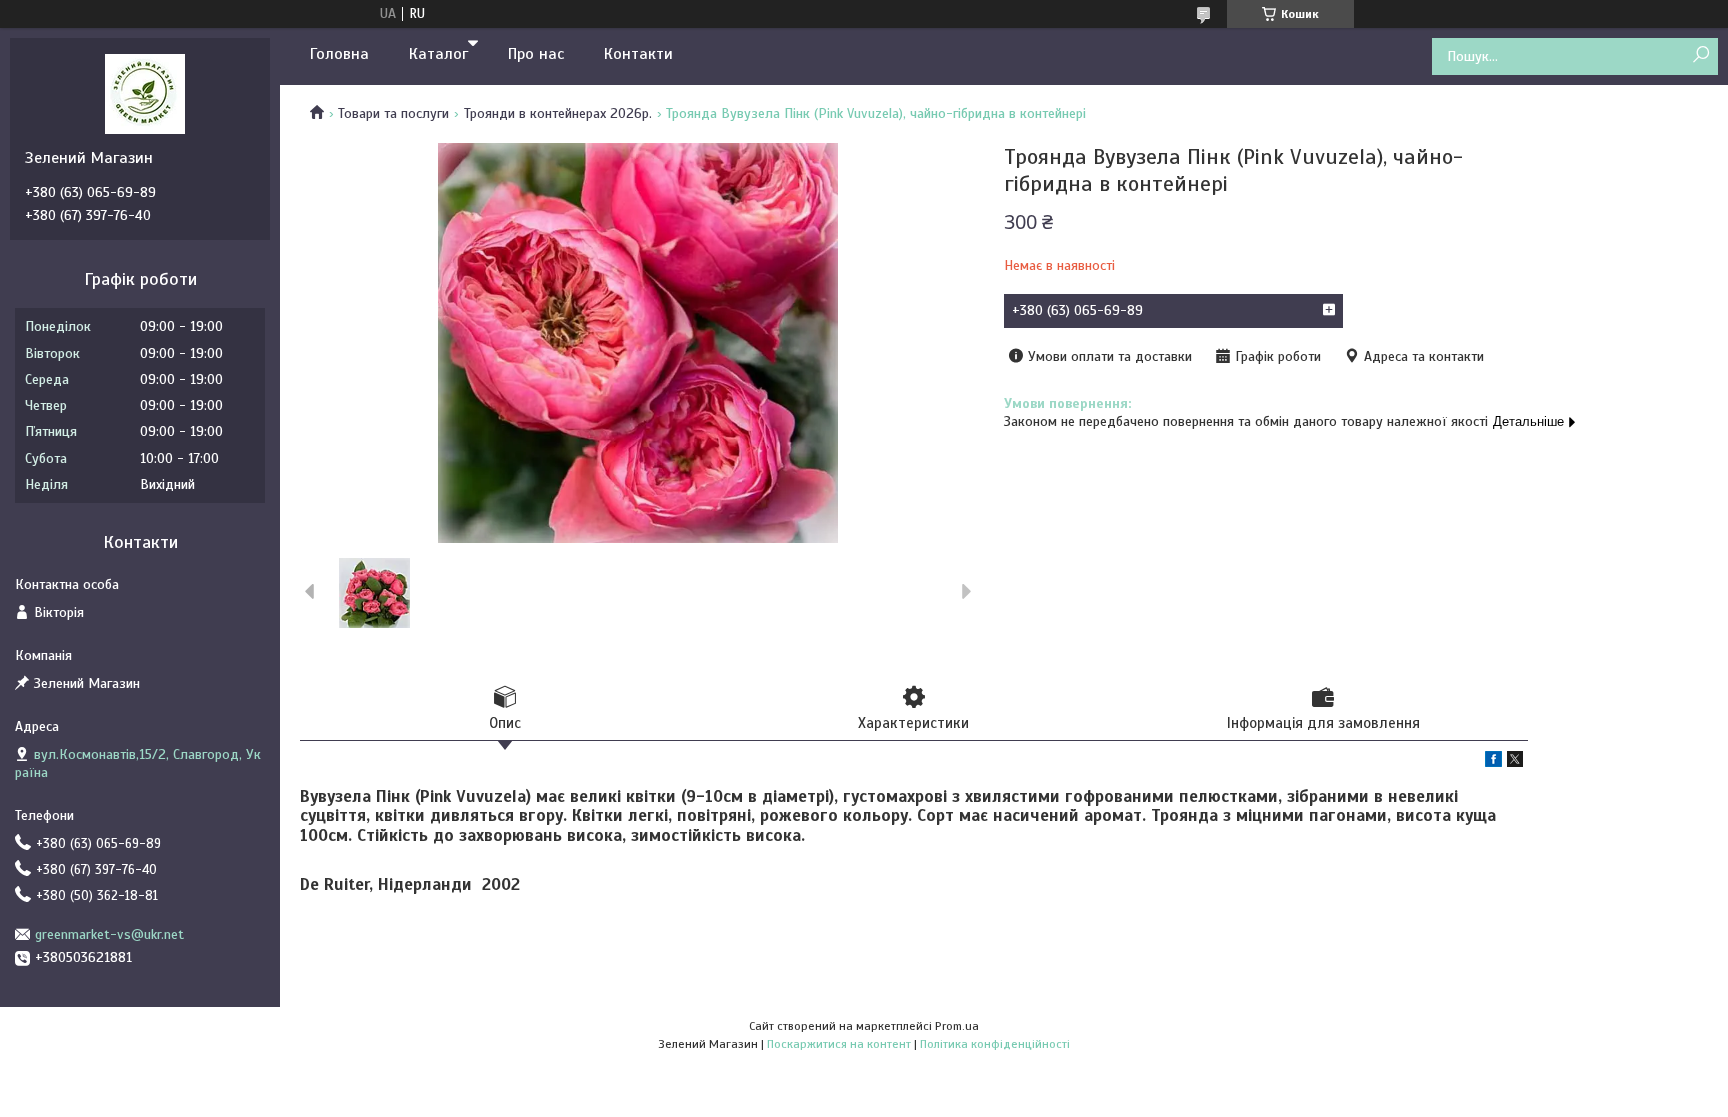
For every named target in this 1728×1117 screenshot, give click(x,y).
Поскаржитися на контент (839, 1044)
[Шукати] (1700, 55)
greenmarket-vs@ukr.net (109, 934)
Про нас (536, 54)
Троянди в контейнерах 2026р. (558, 113)
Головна (339, 54)
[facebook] (1493, 762)
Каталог (438, 54)
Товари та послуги (393, 113)
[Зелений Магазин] (145, 93)
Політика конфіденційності (995, 1044)
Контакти (638, 54)
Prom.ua (957, 1026)
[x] (1515, 762)
